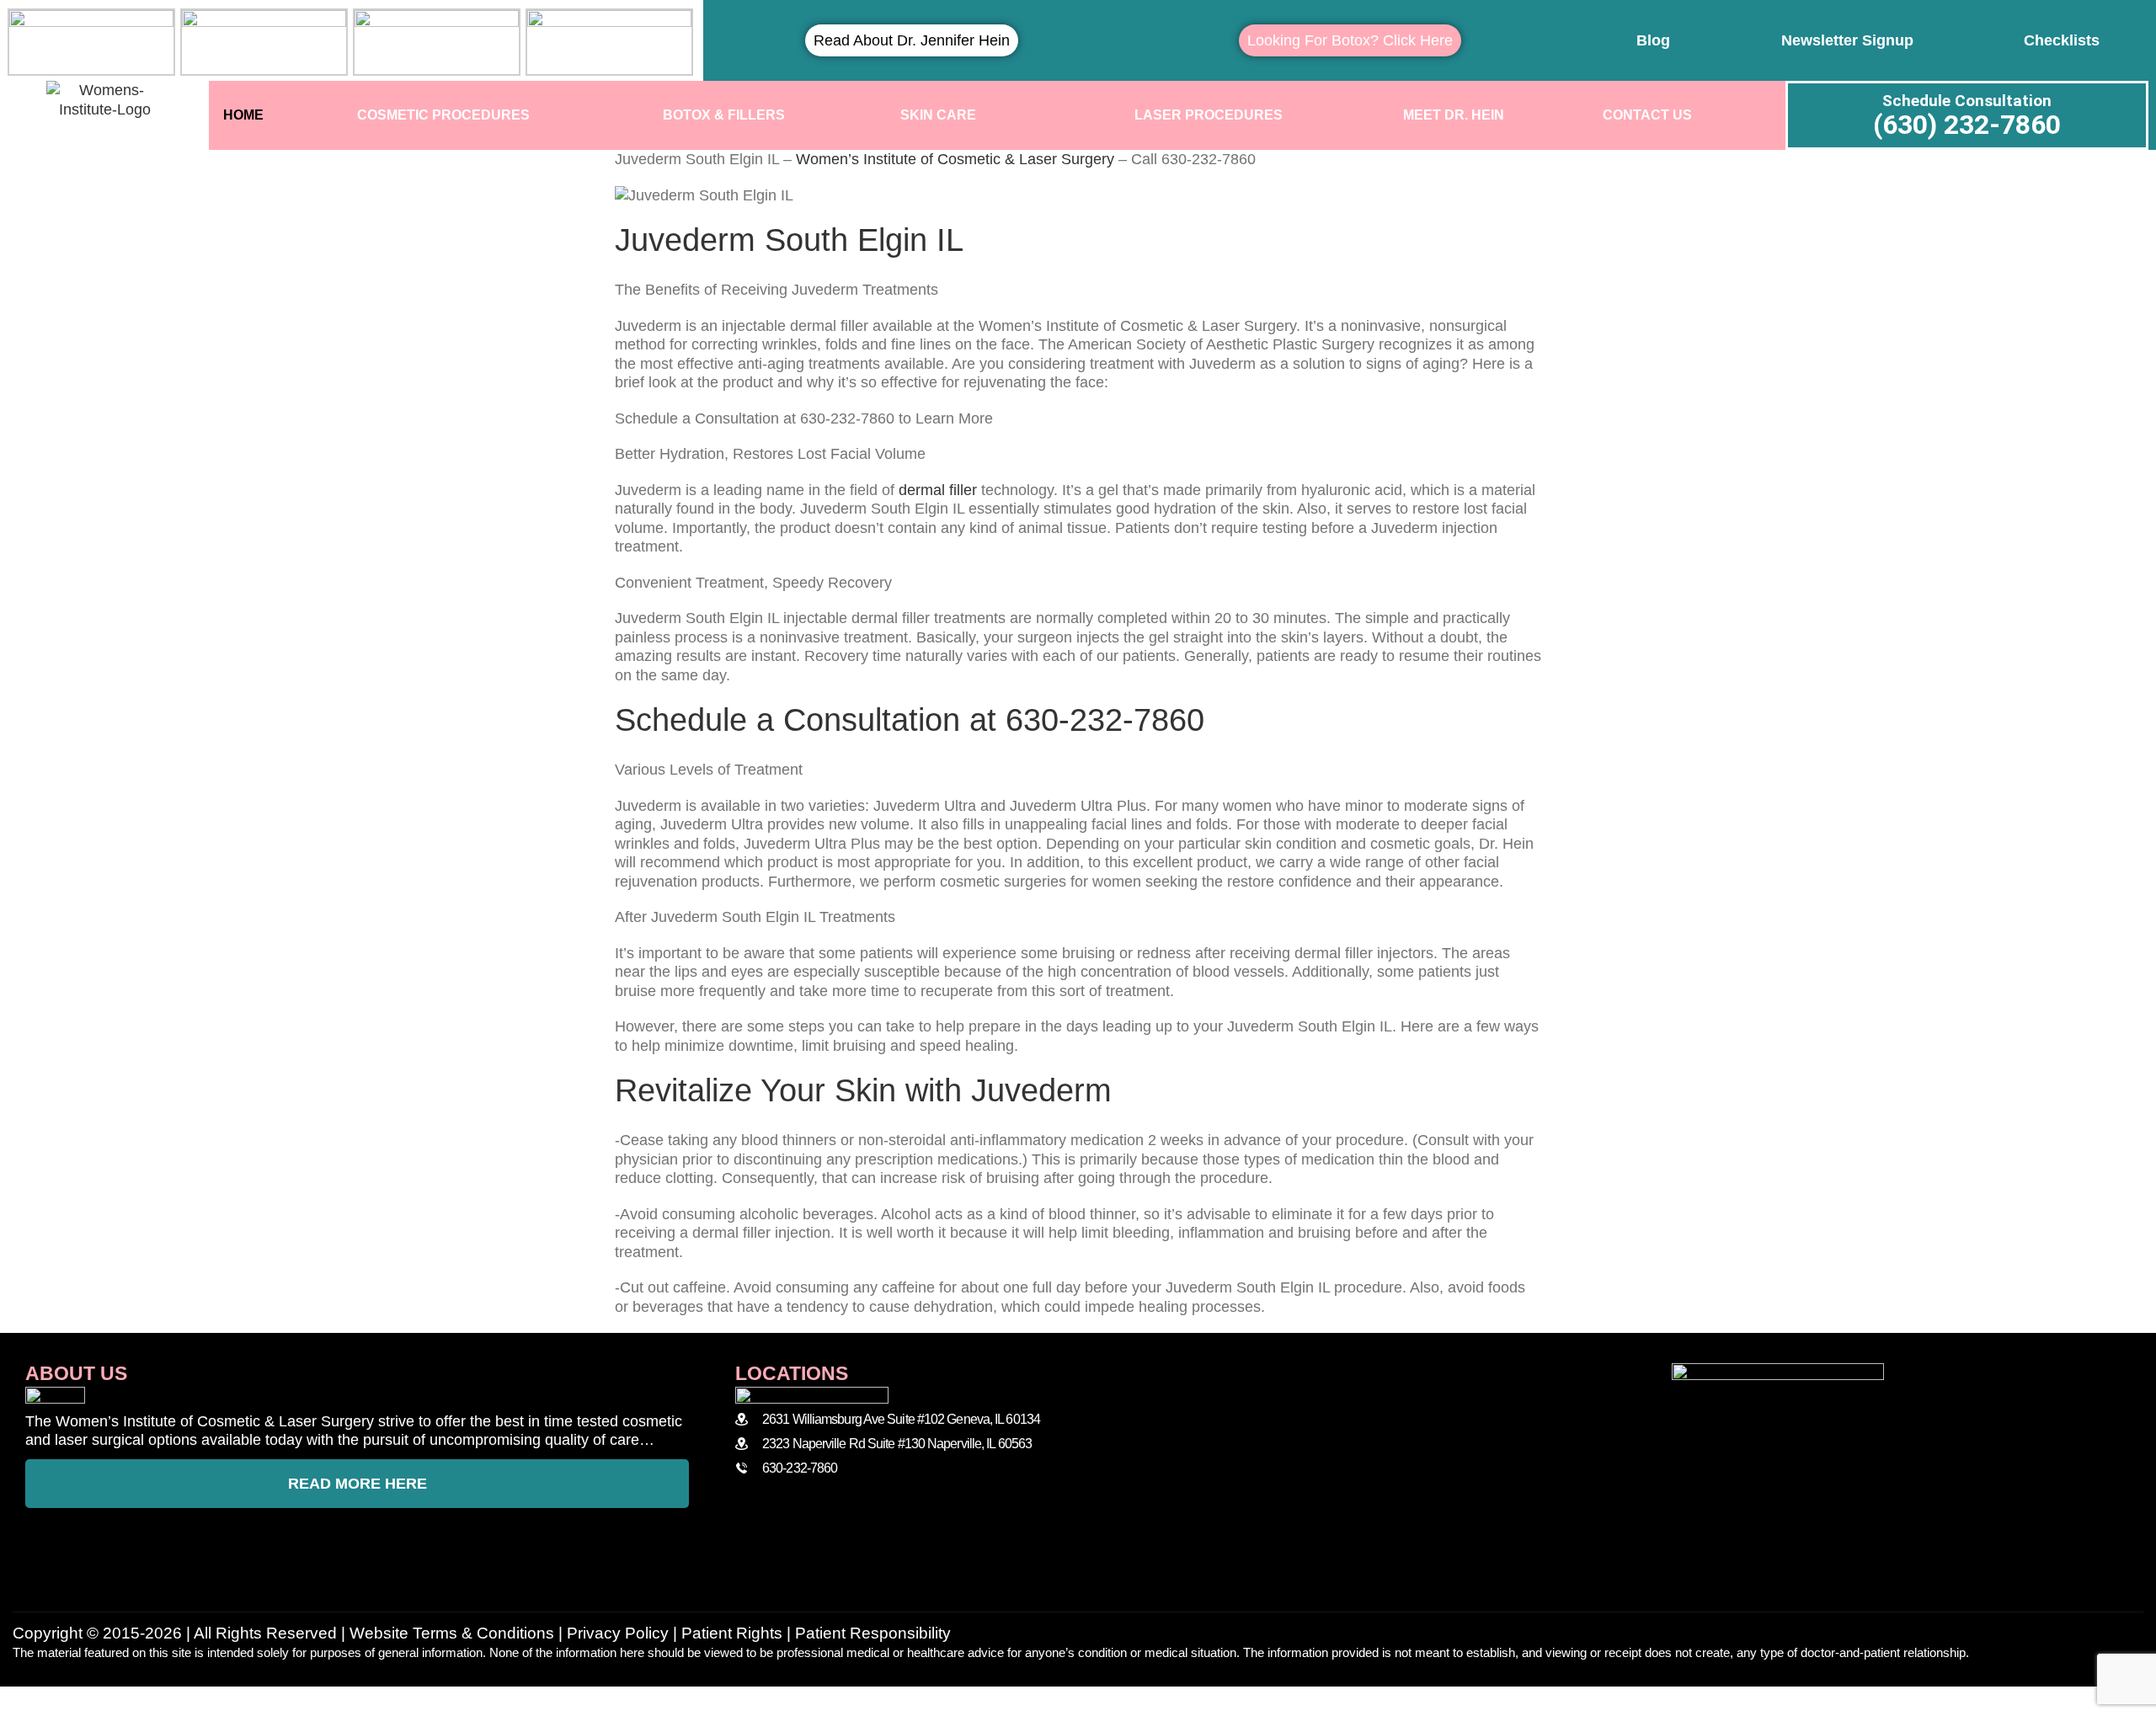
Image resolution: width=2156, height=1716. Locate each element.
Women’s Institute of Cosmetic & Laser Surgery (955, 159)
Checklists (2062, 40)
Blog (1653, 40)
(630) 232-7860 (1967, 125)
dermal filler (938, 490)
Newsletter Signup (1847, 40)
